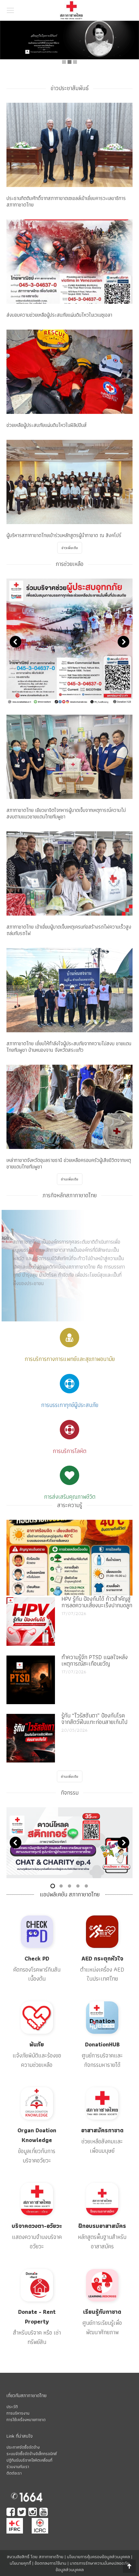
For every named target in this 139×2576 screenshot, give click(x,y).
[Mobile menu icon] (10, 10)
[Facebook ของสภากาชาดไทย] (11, 2513)
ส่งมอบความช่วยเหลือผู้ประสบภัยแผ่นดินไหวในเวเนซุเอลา (59, 315)
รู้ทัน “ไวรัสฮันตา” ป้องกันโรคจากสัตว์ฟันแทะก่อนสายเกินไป (94, 1719)
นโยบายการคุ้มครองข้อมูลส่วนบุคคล (98, 2557)
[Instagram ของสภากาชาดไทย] (33, 2513)
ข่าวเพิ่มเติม (70, 548)
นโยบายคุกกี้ (20, 2563)
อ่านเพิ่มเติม (70, 1179)
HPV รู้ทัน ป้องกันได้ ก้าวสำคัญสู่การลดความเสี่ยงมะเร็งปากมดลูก (97, 1602)
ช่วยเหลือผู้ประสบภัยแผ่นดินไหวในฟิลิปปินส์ (47, 425)
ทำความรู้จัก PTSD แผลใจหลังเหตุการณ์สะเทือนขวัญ (95, 1660)
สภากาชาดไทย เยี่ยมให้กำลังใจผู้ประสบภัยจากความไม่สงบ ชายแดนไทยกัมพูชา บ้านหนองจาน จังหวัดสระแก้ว (69, 1047)
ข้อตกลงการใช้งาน (50, 2563)
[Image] (69, 1558)
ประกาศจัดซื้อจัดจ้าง (23, 2447)
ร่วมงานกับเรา (18, 2467)
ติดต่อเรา (14, 2473)
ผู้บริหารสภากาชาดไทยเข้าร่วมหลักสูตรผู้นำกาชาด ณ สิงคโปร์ (64, 535)
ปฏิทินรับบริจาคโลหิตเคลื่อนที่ (29, 2460)
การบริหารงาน (18, 2413)
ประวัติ (12, 2407)
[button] (130, 10)
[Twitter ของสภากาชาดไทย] (22, 2513)
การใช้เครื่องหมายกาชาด (26, 2420)
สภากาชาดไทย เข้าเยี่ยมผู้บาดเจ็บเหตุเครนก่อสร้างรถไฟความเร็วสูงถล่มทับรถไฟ (69, 930)
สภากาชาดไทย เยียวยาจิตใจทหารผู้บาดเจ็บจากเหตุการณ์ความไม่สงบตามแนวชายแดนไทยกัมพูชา (66, 813)
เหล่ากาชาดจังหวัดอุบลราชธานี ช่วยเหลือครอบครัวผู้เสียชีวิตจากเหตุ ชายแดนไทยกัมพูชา (69, 1163)
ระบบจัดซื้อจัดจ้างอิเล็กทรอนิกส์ (32, 2454)
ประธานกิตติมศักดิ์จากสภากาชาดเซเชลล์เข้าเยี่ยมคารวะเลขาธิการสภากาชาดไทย (66, 201)
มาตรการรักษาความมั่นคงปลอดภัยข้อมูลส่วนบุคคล (93, 2566)
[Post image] (31, 1622)
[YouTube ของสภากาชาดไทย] (44, 2513)
